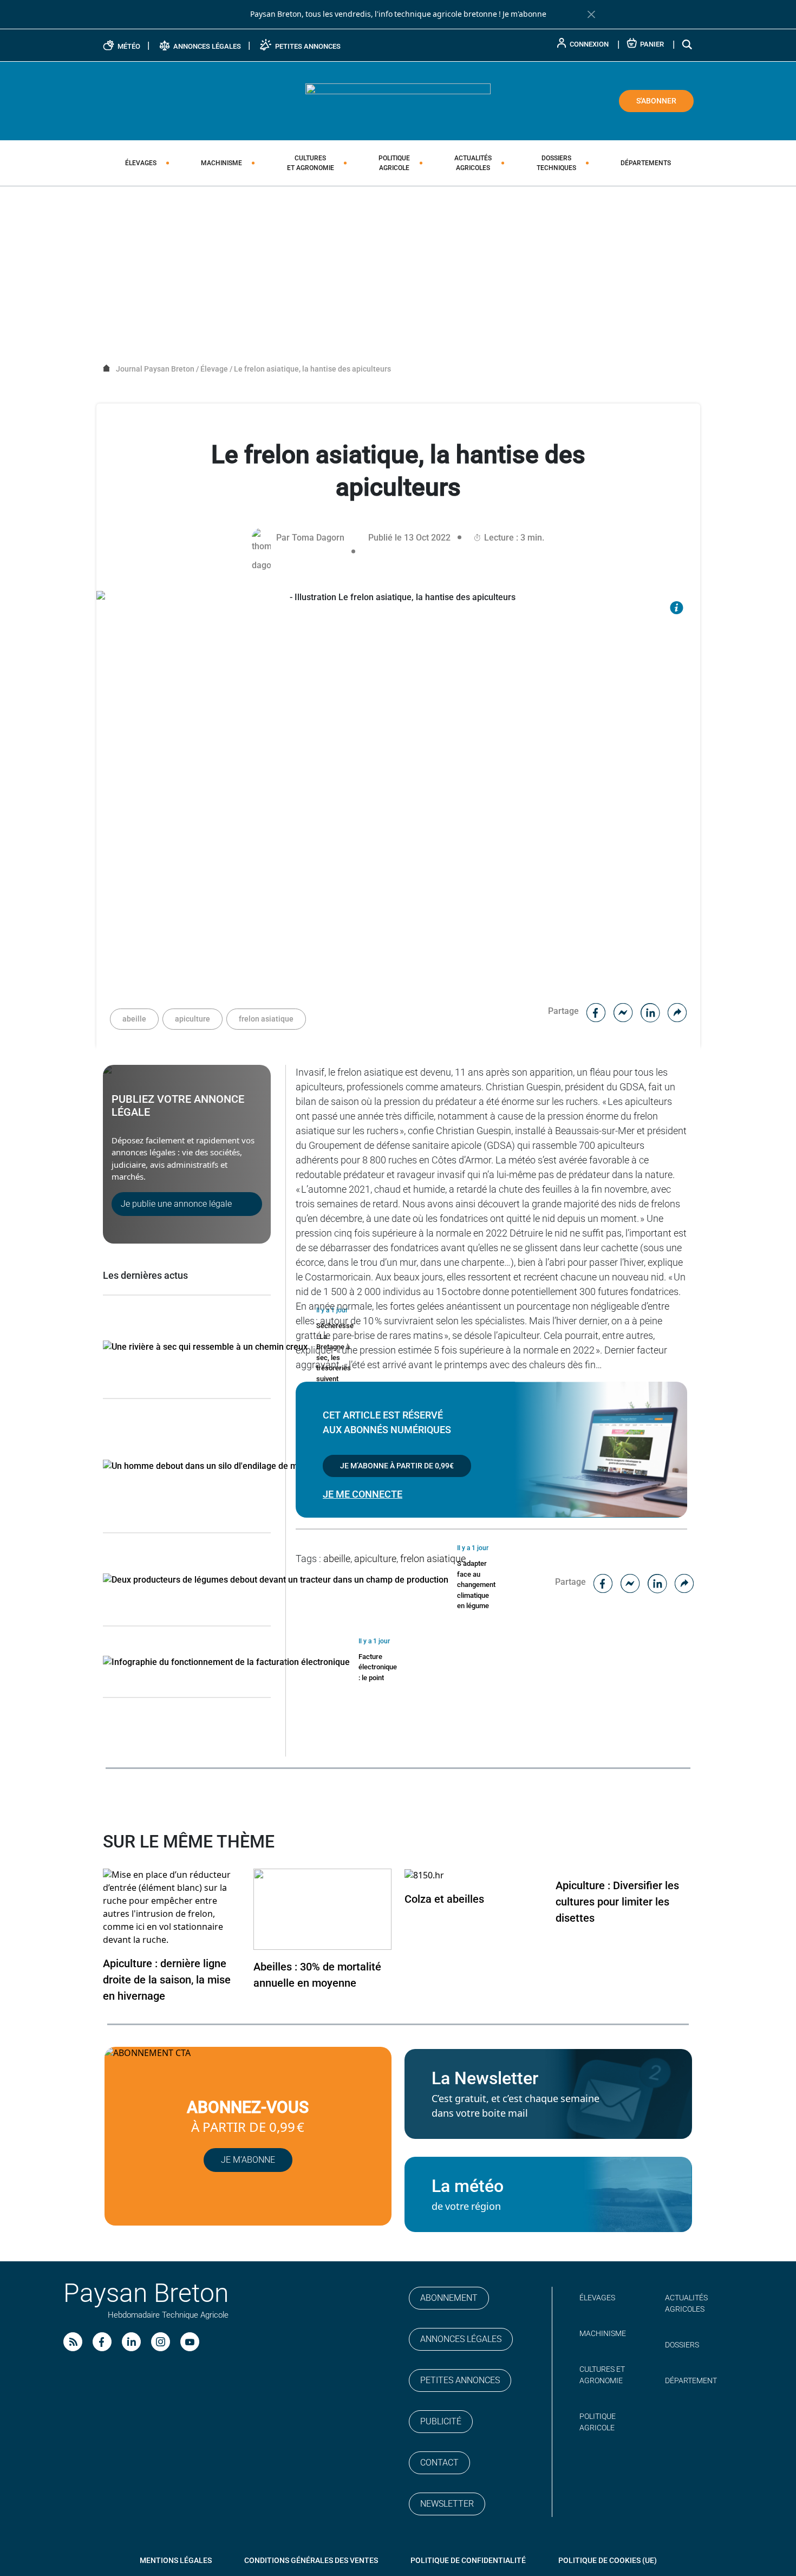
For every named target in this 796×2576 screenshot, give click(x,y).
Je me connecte (363, 1494)
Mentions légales (176, 2560)
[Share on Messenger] (623, 1011)
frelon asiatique (266, 1019)
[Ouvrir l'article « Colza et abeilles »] (424, 1875)
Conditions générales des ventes (311, 2560)
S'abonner (656, 101)
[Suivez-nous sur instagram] (161, 2342)
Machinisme (221, 163)
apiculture (193, 1019)
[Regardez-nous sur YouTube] (190, 2342)
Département (691, 2380)
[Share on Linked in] (650, 1011)
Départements (646, 163)
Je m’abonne (248, 2160)
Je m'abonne (524, 14)
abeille (134, 1019)
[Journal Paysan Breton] (398, 100)
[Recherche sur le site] (688, 44)
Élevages (141, 163)
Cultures (311, 163)
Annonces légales (461, 2339)
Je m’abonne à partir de (397, 1466)
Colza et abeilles (444, 1899)
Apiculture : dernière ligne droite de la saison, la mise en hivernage (167, 1980)
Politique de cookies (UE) (608, 2560)
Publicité (441, 2421)
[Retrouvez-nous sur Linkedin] (131, 2342)
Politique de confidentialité (468, 2560)
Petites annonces (460, 2380)
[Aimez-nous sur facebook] (102, 2342)
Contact (439, 2463)
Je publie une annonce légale (176, 1204)
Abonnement (449, 2298)
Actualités (473, 163)
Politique (394, 163)
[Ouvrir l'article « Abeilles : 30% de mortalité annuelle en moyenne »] (322, 1908)
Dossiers (556, 163)
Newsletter (447, 2504)
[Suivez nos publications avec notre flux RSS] (73, 2342)
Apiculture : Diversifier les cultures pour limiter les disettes (617, 1902)
